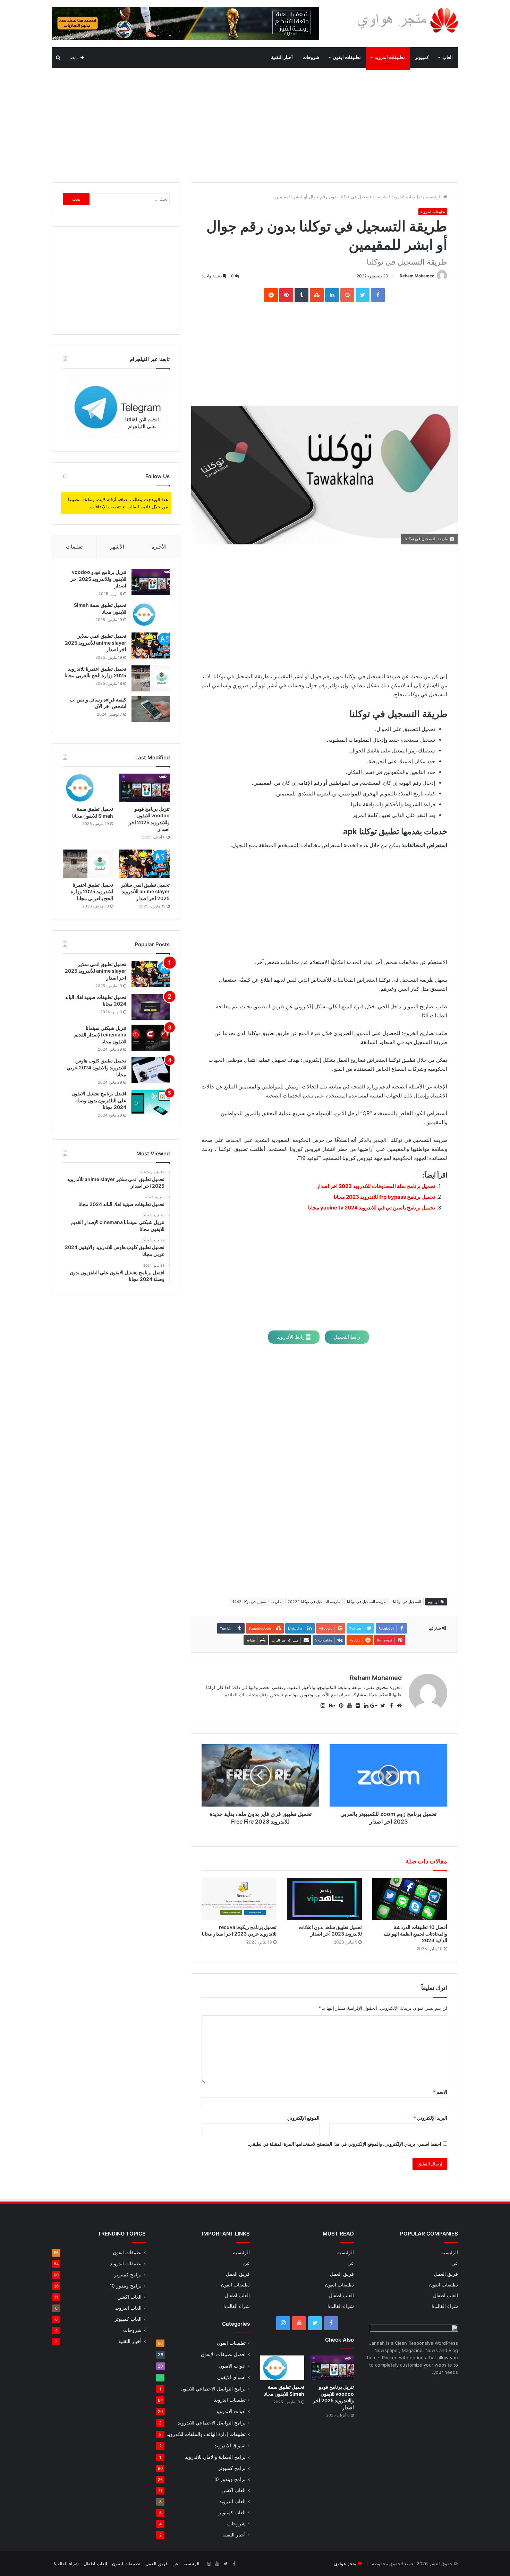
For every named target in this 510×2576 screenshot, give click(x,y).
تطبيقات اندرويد (390, 57)
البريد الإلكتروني (430, 2118)
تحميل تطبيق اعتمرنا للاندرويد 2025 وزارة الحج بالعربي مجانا (92, 891)
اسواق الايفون (231, 2377)
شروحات (311, 57)
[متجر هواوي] (407, 20)
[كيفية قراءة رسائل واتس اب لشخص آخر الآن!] (151, 709)
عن (455, 2263)
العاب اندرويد (232, 2501)
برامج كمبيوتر (232, 2468)
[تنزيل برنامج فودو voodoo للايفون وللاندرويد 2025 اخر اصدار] (151, 582)
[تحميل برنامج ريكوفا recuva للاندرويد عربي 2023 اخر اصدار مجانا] (239, 1899)
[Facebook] (331, 2323)
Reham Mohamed (417, 276)
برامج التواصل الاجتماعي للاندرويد (212, 2423)
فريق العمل (446, 2274)
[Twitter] (315, 2323)
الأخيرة (159, 547)
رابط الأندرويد (291, 1337)
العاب (448, 57)
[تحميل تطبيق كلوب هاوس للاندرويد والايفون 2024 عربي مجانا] (151, 1070)
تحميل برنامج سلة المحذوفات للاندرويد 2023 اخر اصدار (376, 1186)
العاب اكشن (233, 2490)
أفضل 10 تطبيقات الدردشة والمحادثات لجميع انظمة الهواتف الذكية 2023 (415, 1934)
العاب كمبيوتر (232, 2513)
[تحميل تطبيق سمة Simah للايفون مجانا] (151, 615)
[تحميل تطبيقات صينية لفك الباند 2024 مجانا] (151, 1007)
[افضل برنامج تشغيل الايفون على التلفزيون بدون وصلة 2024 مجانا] (151, 1103)
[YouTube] (299, 2323)
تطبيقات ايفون (347, 57)
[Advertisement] (255, 123)
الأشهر (117, 547)
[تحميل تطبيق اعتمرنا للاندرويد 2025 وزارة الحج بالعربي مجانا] (151, 678)
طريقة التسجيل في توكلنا (367, 1602)
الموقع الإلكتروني (303, 2118)
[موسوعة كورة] (186, 23)
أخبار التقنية (282, 57)
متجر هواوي (345, 2564)
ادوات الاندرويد (231, 2411)
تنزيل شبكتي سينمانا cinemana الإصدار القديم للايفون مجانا (100, 1035)
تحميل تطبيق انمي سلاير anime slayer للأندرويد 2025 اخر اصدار (96, 643)
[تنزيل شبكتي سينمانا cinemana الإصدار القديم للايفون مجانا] (151, 1038)
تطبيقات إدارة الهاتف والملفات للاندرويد (206, 2434)
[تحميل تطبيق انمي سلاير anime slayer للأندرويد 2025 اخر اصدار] (151, 645)
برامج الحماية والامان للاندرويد (215, 2457)
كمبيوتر (422, 57)
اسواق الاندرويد (230, 2445)
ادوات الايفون (232, 2366)
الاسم (440, 2092)
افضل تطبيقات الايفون (223, 2354)
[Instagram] (283, 2323)
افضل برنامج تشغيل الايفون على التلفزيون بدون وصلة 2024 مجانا (99, 1100)
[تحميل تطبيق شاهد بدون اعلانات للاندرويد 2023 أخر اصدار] (324, 1899)
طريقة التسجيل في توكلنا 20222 (314, 1602)
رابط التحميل (347, 1337)
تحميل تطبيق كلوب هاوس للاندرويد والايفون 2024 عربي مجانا (96, 1067)
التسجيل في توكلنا (407, 1602)
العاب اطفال (445, 2295)
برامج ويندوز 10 (230, 2479)
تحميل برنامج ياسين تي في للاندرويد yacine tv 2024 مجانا (372, 1208)
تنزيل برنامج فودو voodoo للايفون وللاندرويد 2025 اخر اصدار (98, 579)
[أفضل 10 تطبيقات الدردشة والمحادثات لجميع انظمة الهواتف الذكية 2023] (410, 1899)
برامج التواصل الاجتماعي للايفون (213, 2389)
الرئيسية (434, 197)
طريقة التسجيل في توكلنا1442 (257, 1602)
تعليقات (74, 547)
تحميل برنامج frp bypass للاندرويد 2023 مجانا (384, 1197)
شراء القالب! (445, 2306)
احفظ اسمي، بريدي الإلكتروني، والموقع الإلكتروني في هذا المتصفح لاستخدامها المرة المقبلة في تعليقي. (345, 2144)
